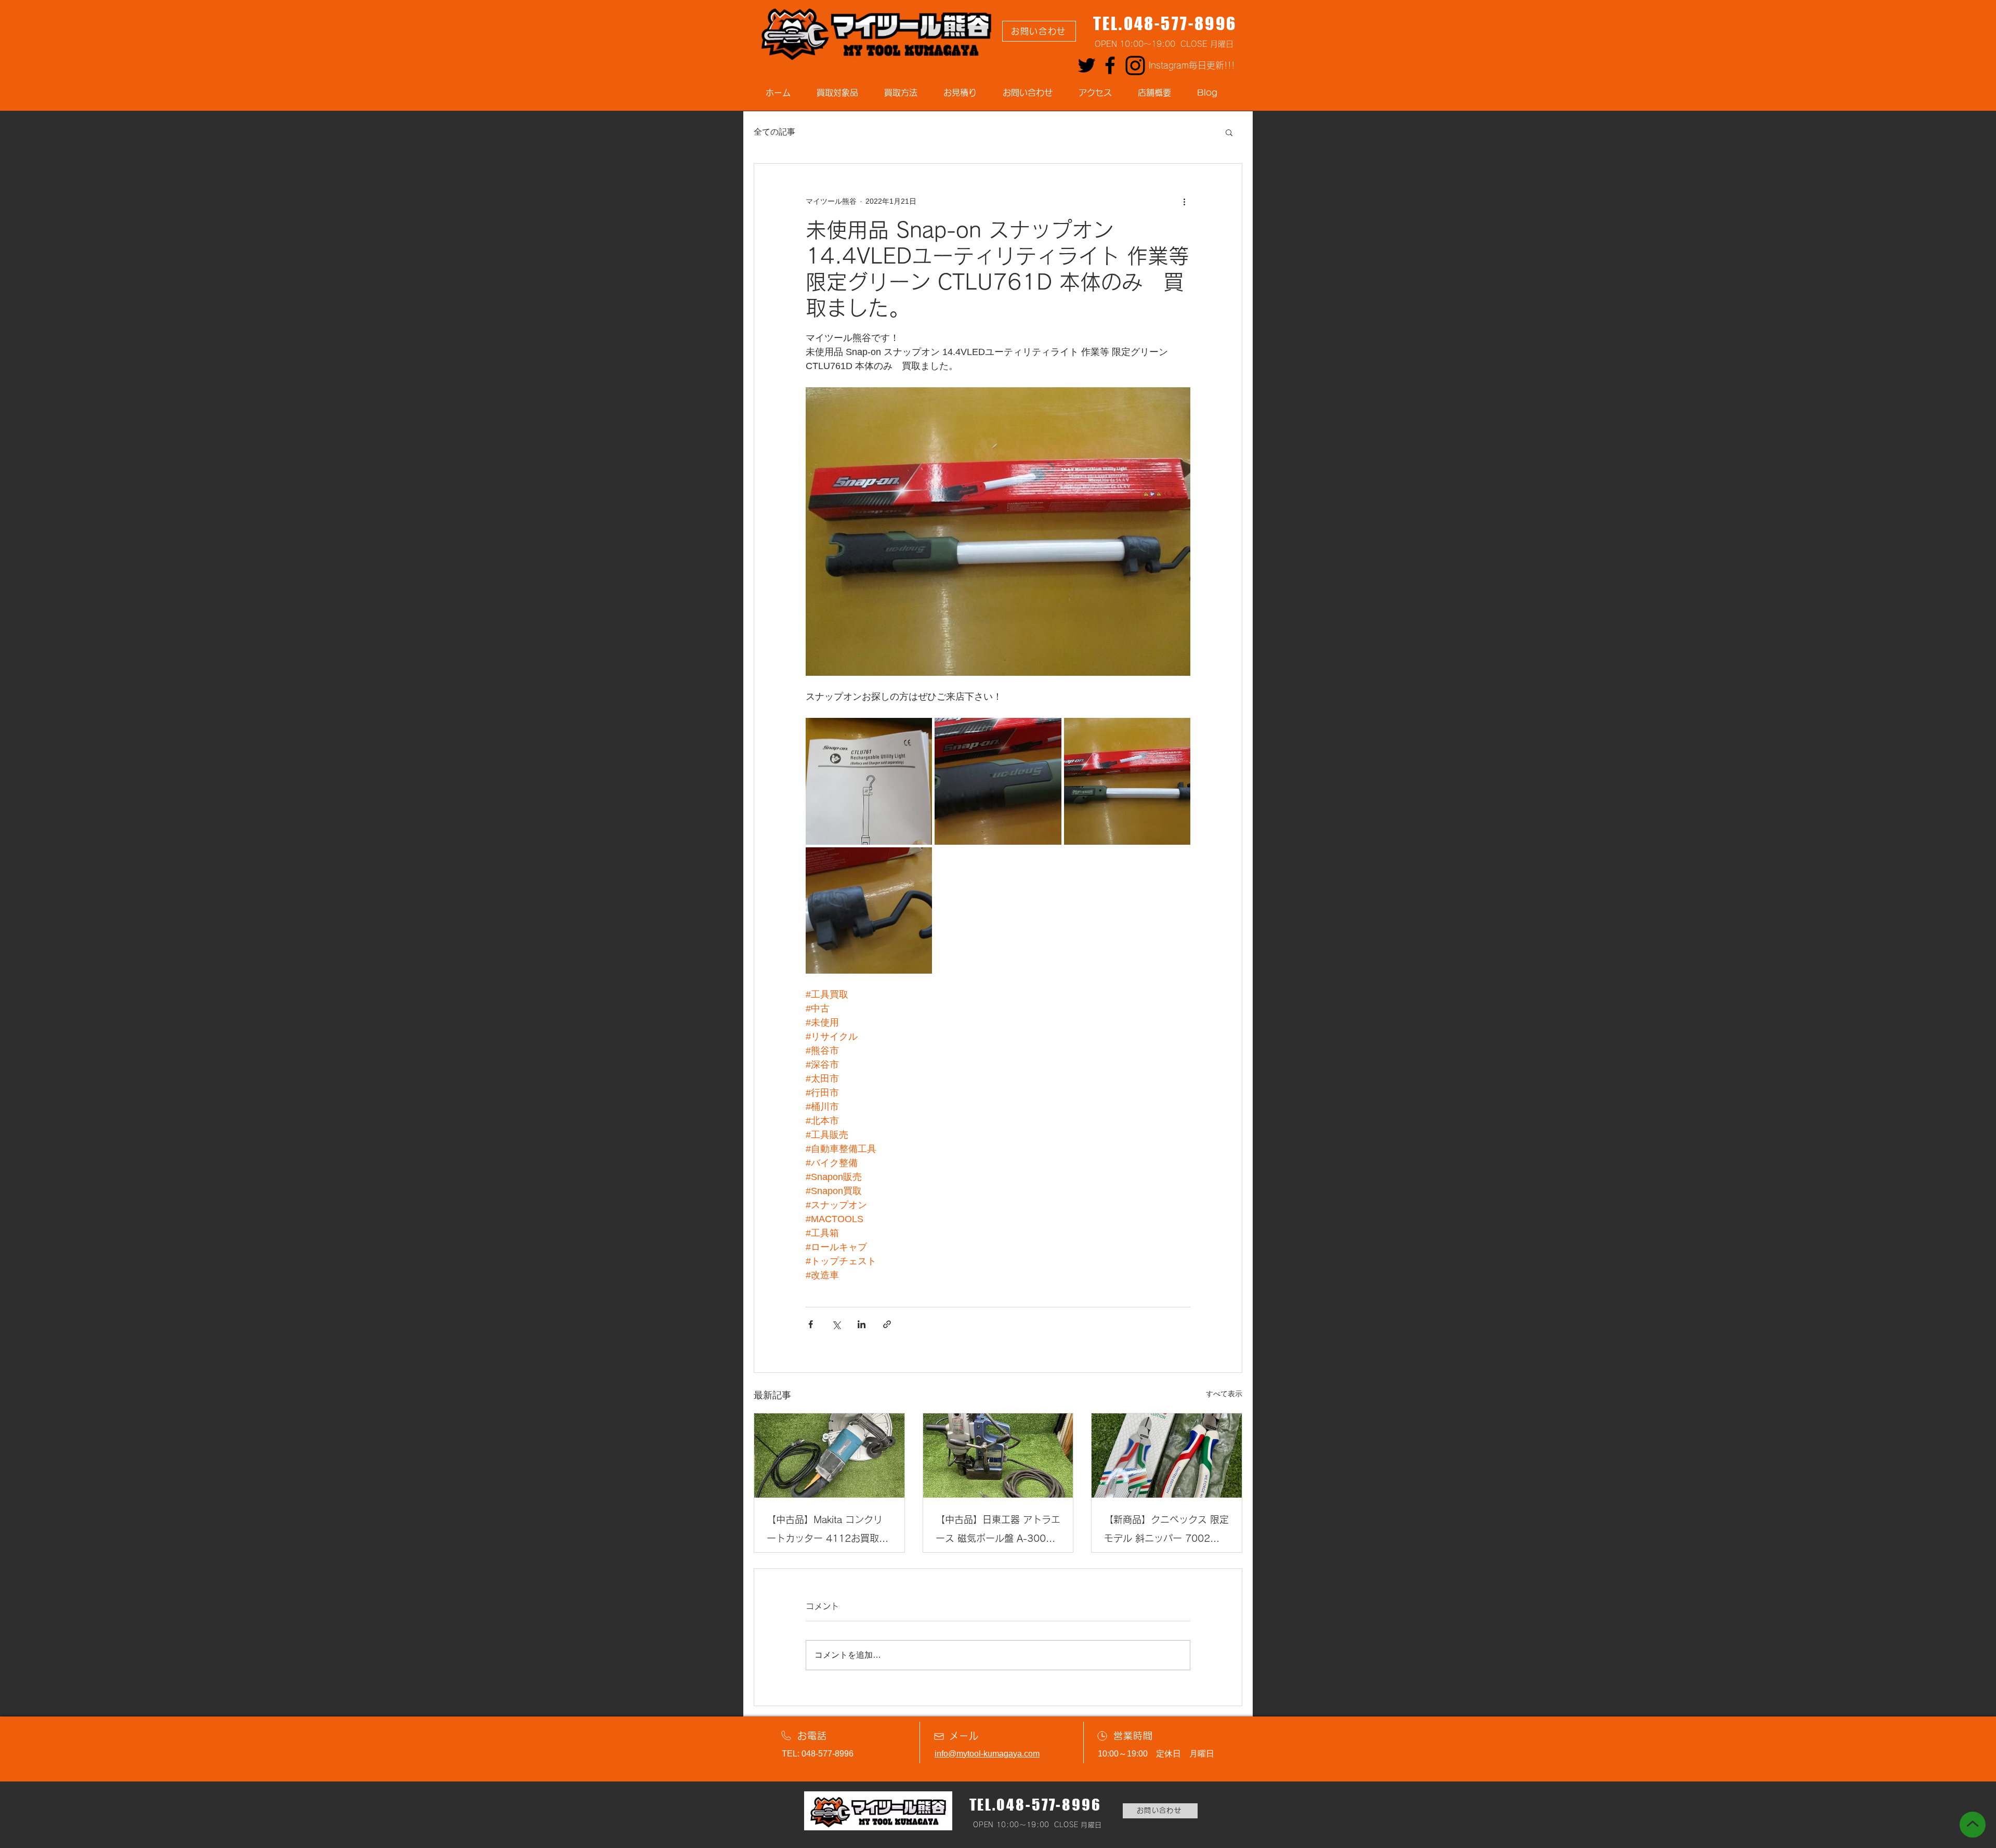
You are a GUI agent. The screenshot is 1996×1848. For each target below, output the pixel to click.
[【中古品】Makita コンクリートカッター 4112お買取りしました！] (829, 1456)
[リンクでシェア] (887, 1324)
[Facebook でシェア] (811, 1324)
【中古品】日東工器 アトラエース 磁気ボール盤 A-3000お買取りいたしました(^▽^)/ (998, 1531)
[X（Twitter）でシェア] (836, 1324)
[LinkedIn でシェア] (862, 1324)
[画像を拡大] (869, 781)
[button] (1229, 132)
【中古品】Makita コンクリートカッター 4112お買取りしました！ (828, 1531)
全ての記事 (774, 132)
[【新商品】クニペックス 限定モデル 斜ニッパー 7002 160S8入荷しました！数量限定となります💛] (1167, 1456)
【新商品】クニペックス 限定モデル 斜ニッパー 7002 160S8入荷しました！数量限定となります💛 (1166, 1531)
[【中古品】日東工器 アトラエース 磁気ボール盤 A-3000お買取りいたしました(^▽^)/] (998, 1456)
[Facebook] (1110, 65)
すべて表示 (1224, 1394)
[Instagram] (1135, 65)
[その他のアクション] (1184, 201)
